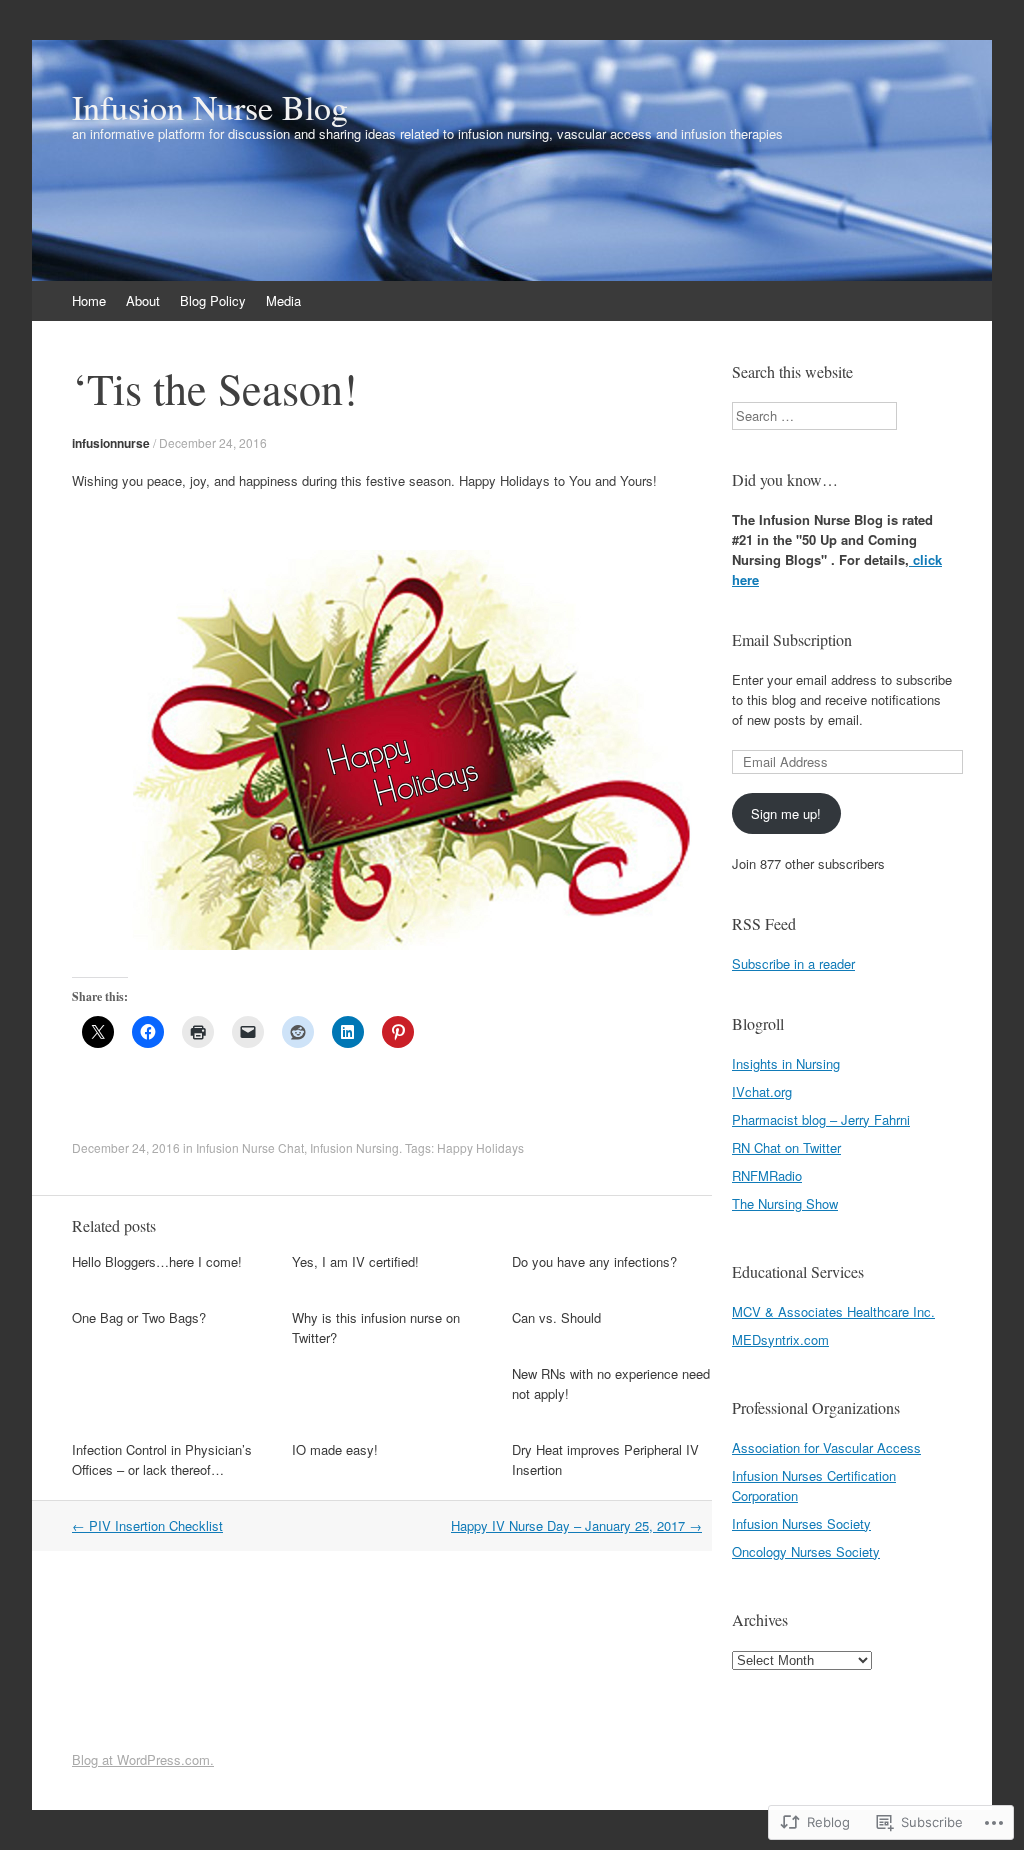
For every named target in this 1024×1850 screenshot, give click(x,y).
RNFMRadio (767, 1175)
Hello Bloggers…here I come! (157, 1261)
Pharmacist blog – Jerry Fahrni (821, 1119)
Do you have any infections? (594, 1261)
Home (89, 300)
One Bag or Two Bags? (139, 1317)
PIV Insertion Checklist (147, 1525)
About (143, 300)
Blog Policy (213, 300)
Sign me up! (786, 813)
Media (283, 300)
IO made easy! (335, 1449)
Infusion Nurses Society (801, 1523)
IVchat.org (762, 1091)
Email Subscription (792, 639)
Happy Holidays (480, 1147)
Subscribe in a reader (793, 963)
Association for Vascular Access (826, 1447)
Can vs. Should (556, 1317)
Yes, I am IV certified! (355, 1261)
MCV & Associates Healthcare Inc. (833, 1311)
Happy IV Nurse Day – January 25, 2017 (576, 1525)
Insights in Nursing (786, 1063)
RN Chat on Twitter (786, 1147)
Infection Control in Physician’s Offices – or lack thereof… (162, 1459)
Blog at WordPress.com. (143, 1759)
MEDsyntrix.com (780, 1339)
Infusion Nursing (354, 1147)
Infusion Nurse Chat (250, 1147)
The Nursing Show (785, 1203)
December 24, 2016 (213, 442)
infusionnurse (111, 443)
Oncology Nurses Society (806, 1551)
